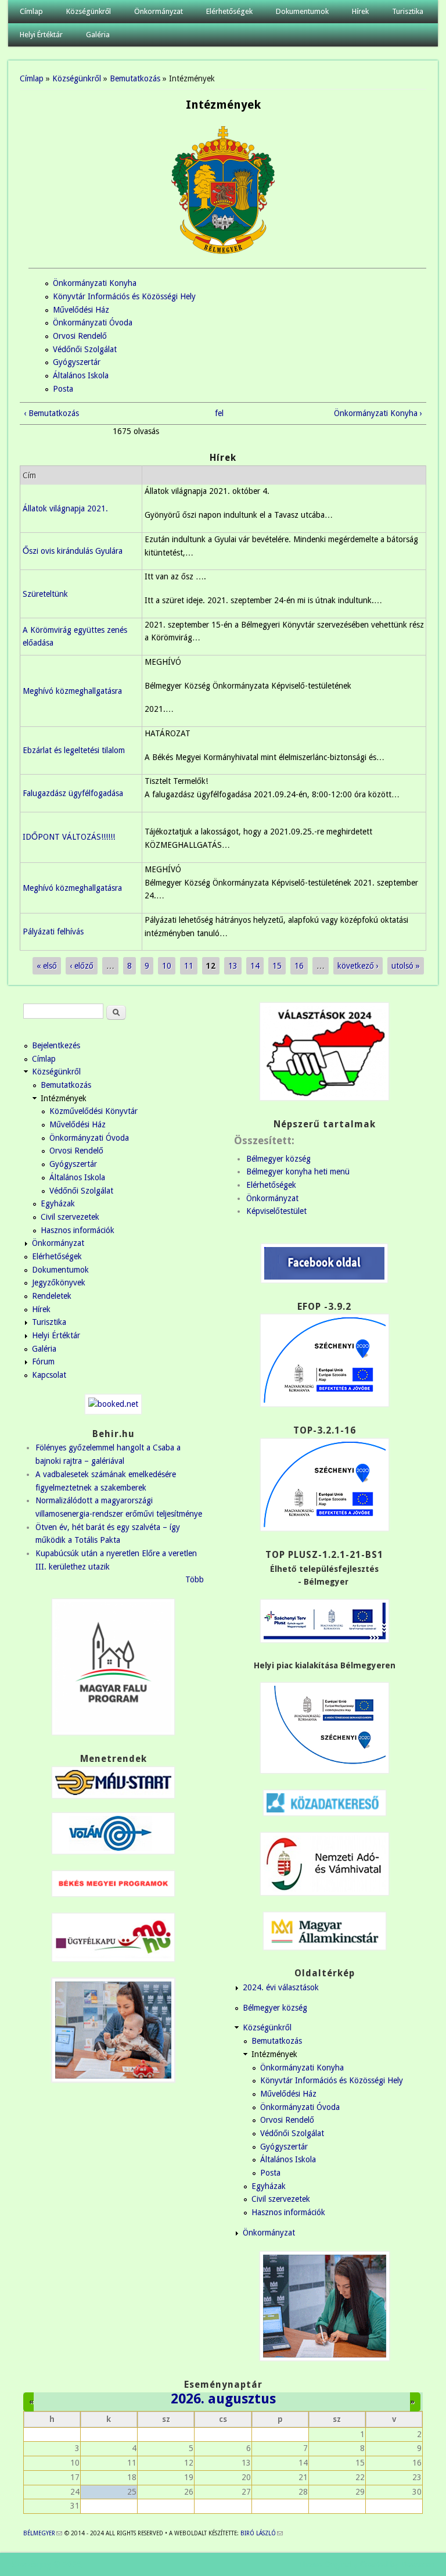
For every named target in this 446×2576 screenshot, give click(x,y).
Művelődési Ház (81, 310)
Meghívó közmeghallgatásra (72, 691)
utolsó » (406, 966)
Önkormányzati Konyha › (378, 413)
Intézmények (64, 1098)
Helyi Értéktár (41, 35)
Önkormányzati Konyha (95, 283)
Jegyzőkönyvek (59, 1282)
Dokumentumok (302, 11)
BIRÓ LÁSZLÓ (262, 2533)
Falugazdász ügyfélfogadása (73, 793)
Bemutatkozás (135, 78)
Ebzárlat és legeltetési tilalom (74, 750)
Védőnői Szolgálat (85, 349)
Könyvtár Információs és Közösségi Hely (124, 296)
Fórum (43, 1362)
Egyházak (58, 1203)
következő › (358, 966)
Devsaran (418, 2564)
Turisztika (408, 11)
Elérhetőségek (229, 11)
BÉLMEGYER (43, 2533)
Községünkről (89, 11)
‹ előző (82, 966)
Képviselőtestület (276, 1211)
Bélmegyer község (278, 1159)
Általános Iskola (81, 375)
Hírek (360, 11)
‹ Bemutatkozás (51, 413)
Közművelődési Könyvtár (93, 1111)
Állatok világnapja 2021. (65, 508)
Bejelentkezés (56, 1045)
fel (219, 413)
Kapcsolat (49, 1375)
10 (167, 966)
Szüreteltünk (45, 594)
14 (255, 966)
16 (299, 966)
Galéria (98, 35)
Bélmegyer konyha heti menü (298, 1171)
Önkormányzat (159, 11)
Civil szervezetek (70, 1217)
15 (277, 966)
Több (195, 1579)
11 (189, 966)
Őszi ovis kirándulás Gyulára (73, 551)
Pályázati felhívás (53, 931)
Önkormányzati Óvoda (93, 323)
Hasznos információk (78, 1230)
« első (47, 966)
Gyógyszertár (77, 362)
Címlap (31, 11)
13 (233, 966)
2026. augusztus (223, 2399)
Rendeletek (52, 1296)
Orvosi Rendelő (80, 336)
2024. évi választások (281, 1987)
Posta (63, 389)
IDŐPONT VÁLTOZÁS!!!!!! (69, 837)
